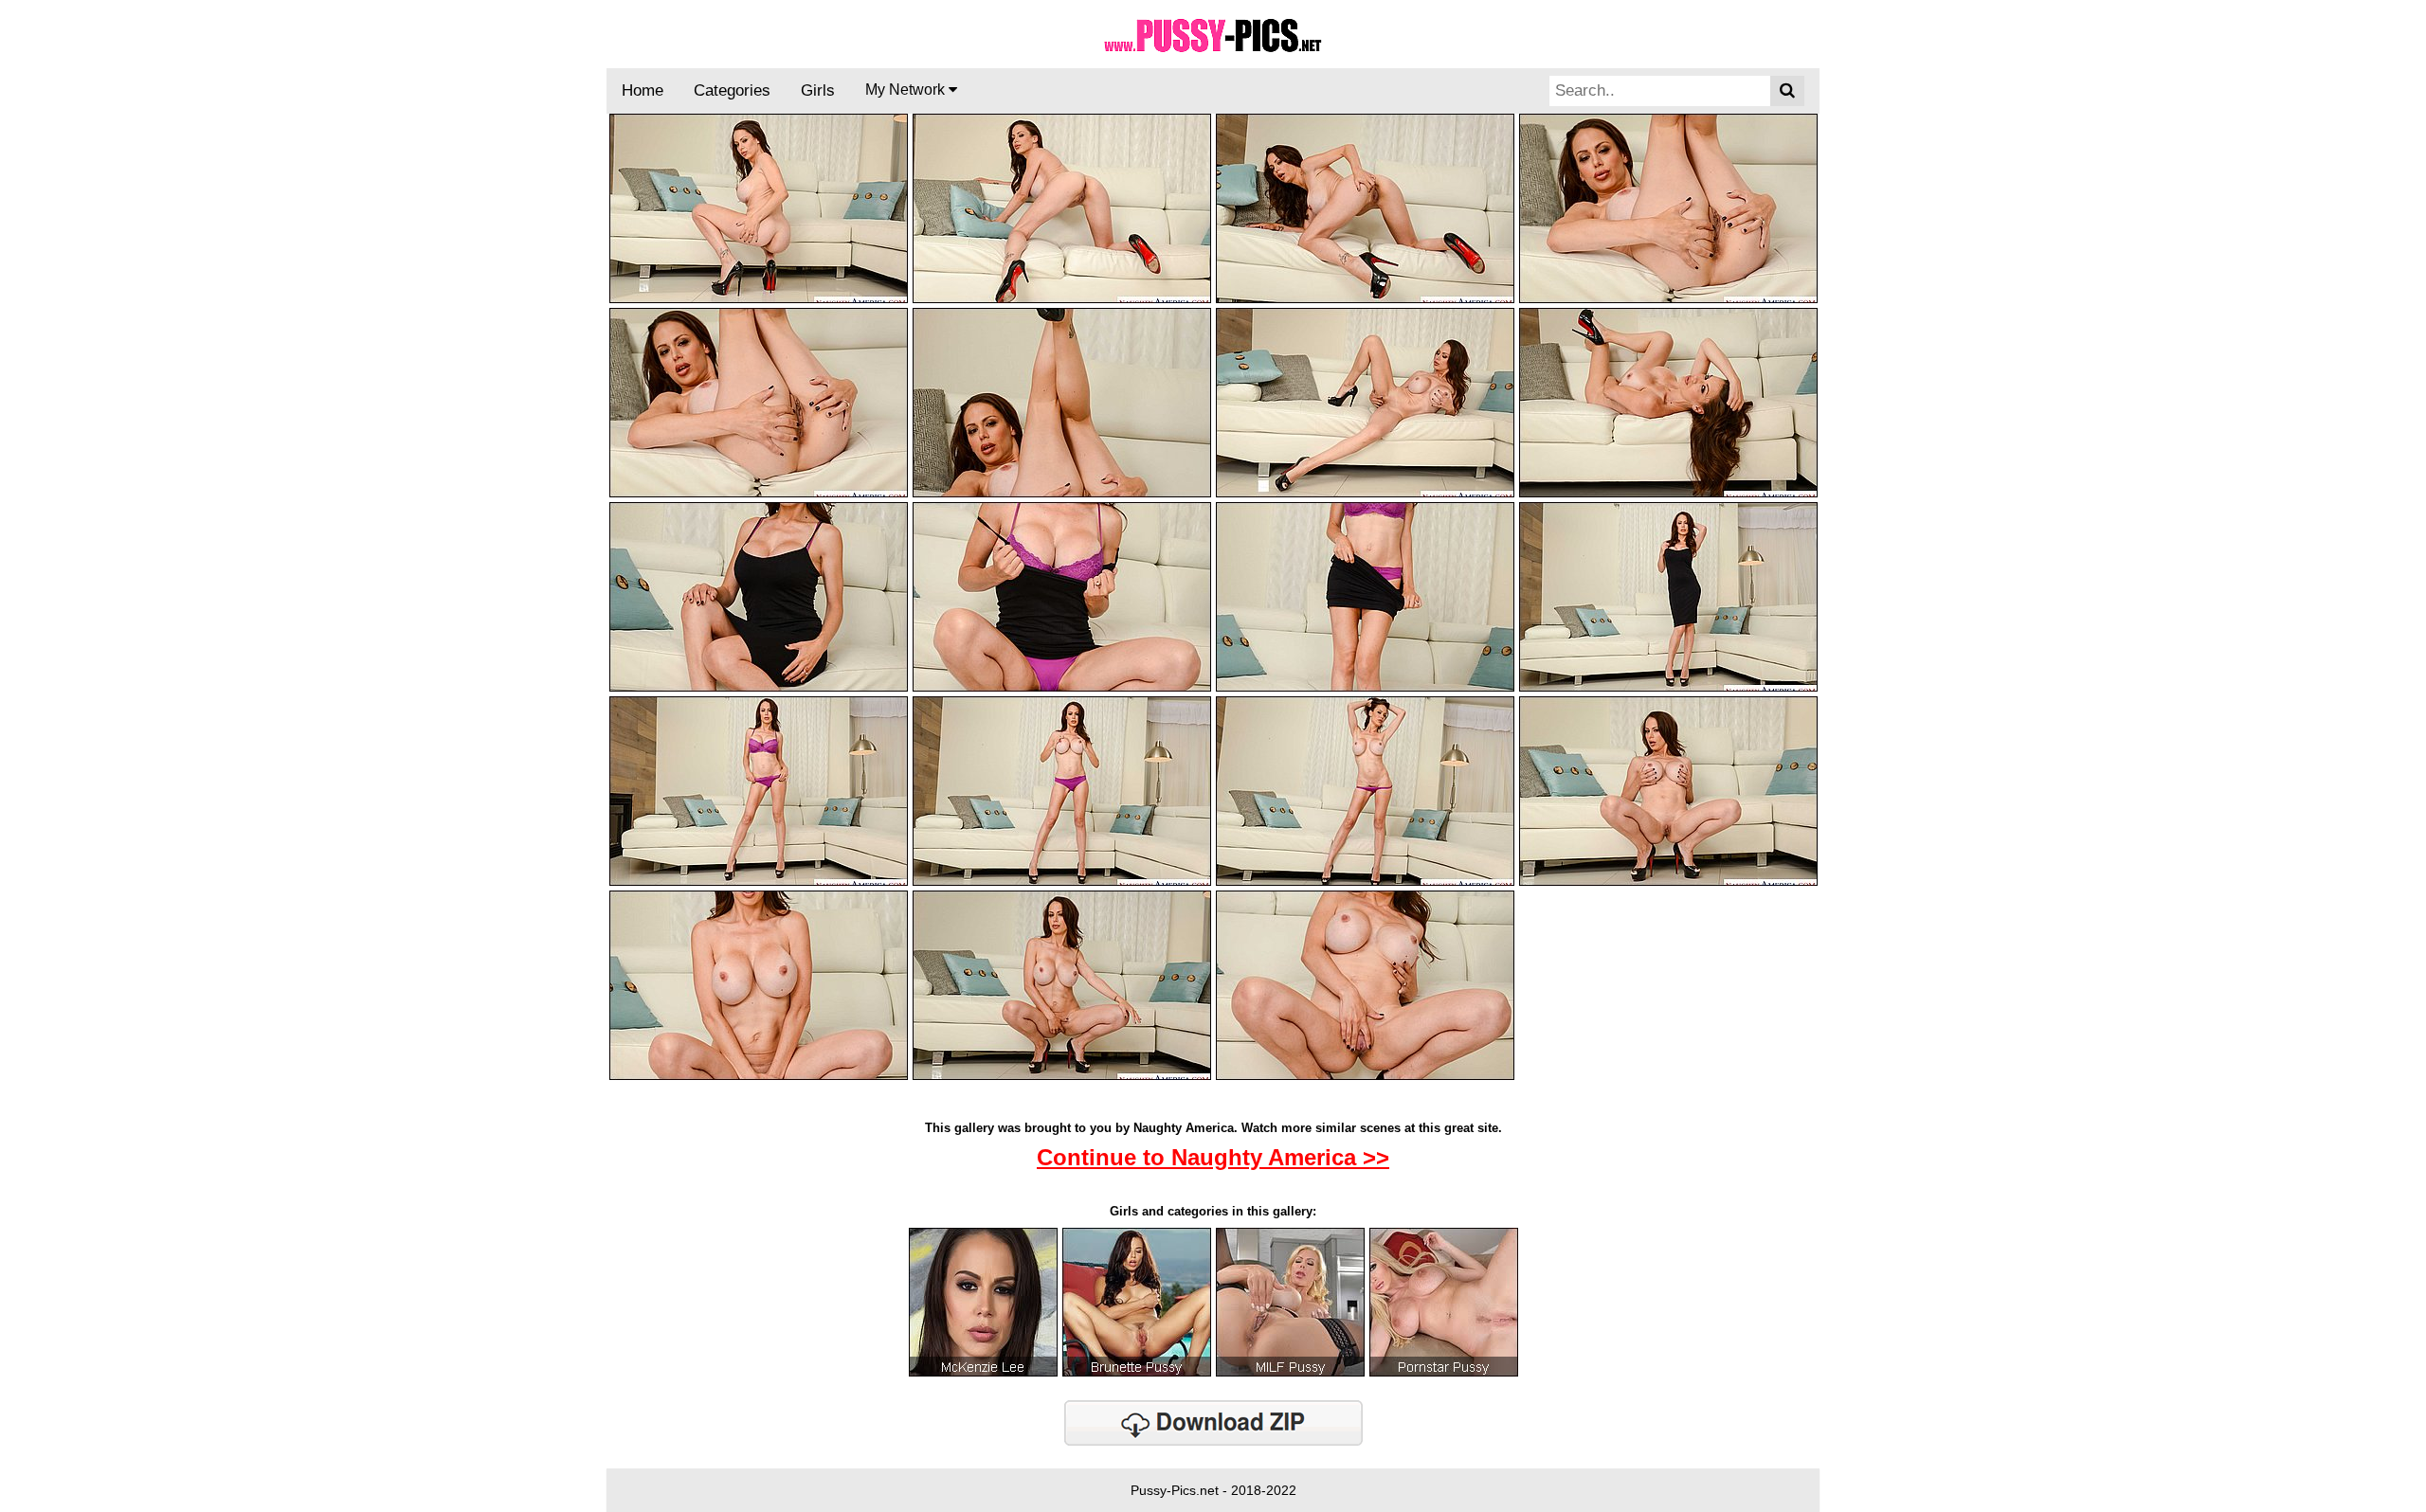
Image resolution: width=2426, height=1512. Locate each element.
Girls (818, 90)
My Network (907, 90)
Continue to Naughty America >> (1213, 1157)
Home (643, 90)
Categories (732, 90)
